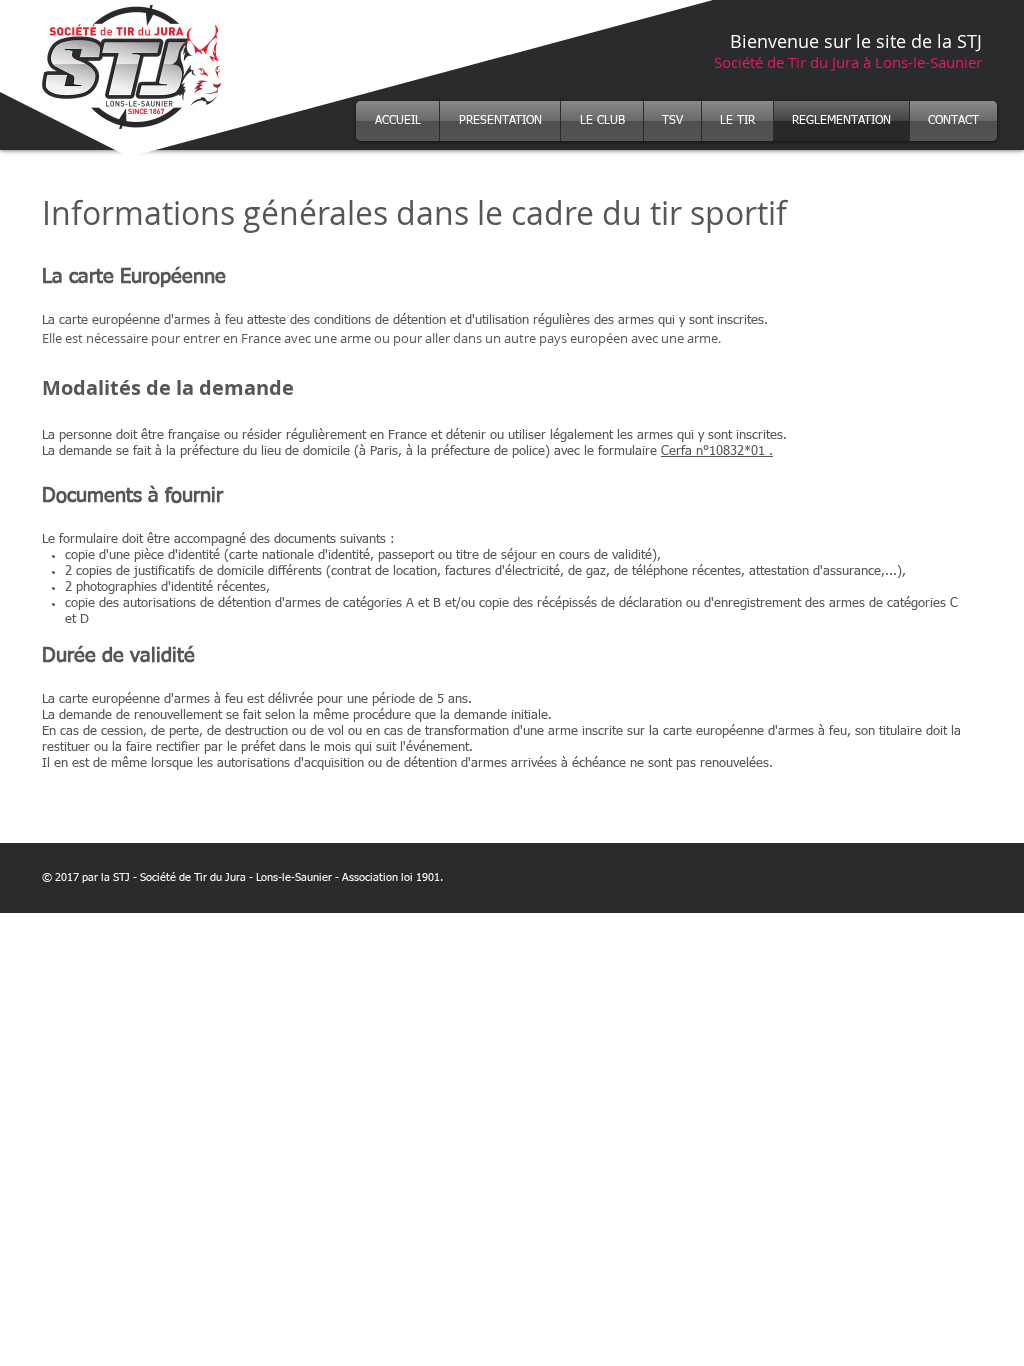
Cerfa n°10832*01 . (717, 451)
